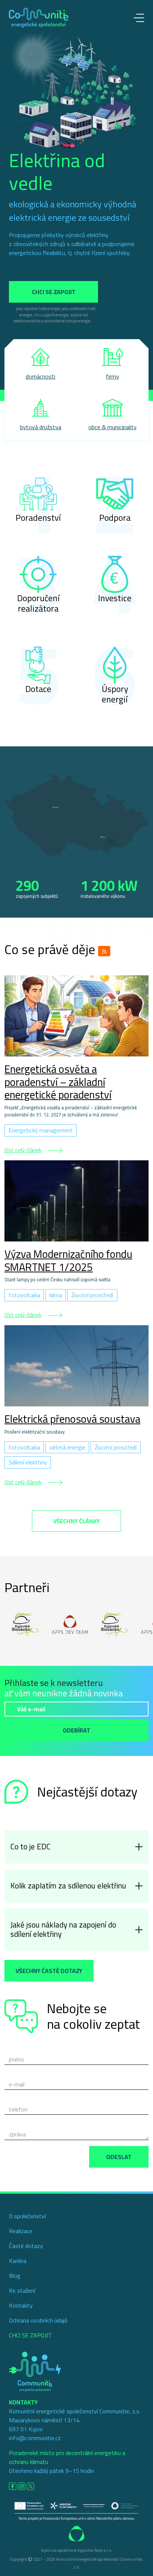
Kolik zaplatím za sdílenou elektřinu (68, 1886)
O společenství (27, 2216)
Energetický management (41, 1130)
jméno (17, 2059)
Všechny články (76, 1521)
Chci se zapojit (54, 292)
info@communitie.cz (35, 2438)
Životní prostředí (92, 1295)
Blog (15, 2276)
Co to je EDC (30, 1847)
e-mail (17, 2084)
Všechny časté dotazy (49, 1971)
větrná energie (67, 1447)
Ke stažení (22, 2290)
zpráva (17, 2134)
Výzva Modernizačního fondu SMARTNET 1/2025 (68, 1260)
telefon (18, 2109)
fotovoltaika (24, 1295)
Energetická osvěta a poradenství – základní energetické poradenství (58, 1082)
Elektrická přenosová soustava (72, 1419)
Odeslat (119, 2157)
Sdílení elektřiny (28, 1462)
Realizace (21, 2231)
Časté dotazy (26, 2246)
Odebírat (76, 1730)
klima (56, 1295)
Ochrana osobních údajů (38, 2320)
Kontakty (21, 2305)
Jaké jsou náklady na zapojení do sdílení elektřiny (63, 1929)
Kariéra (18, 2261)
